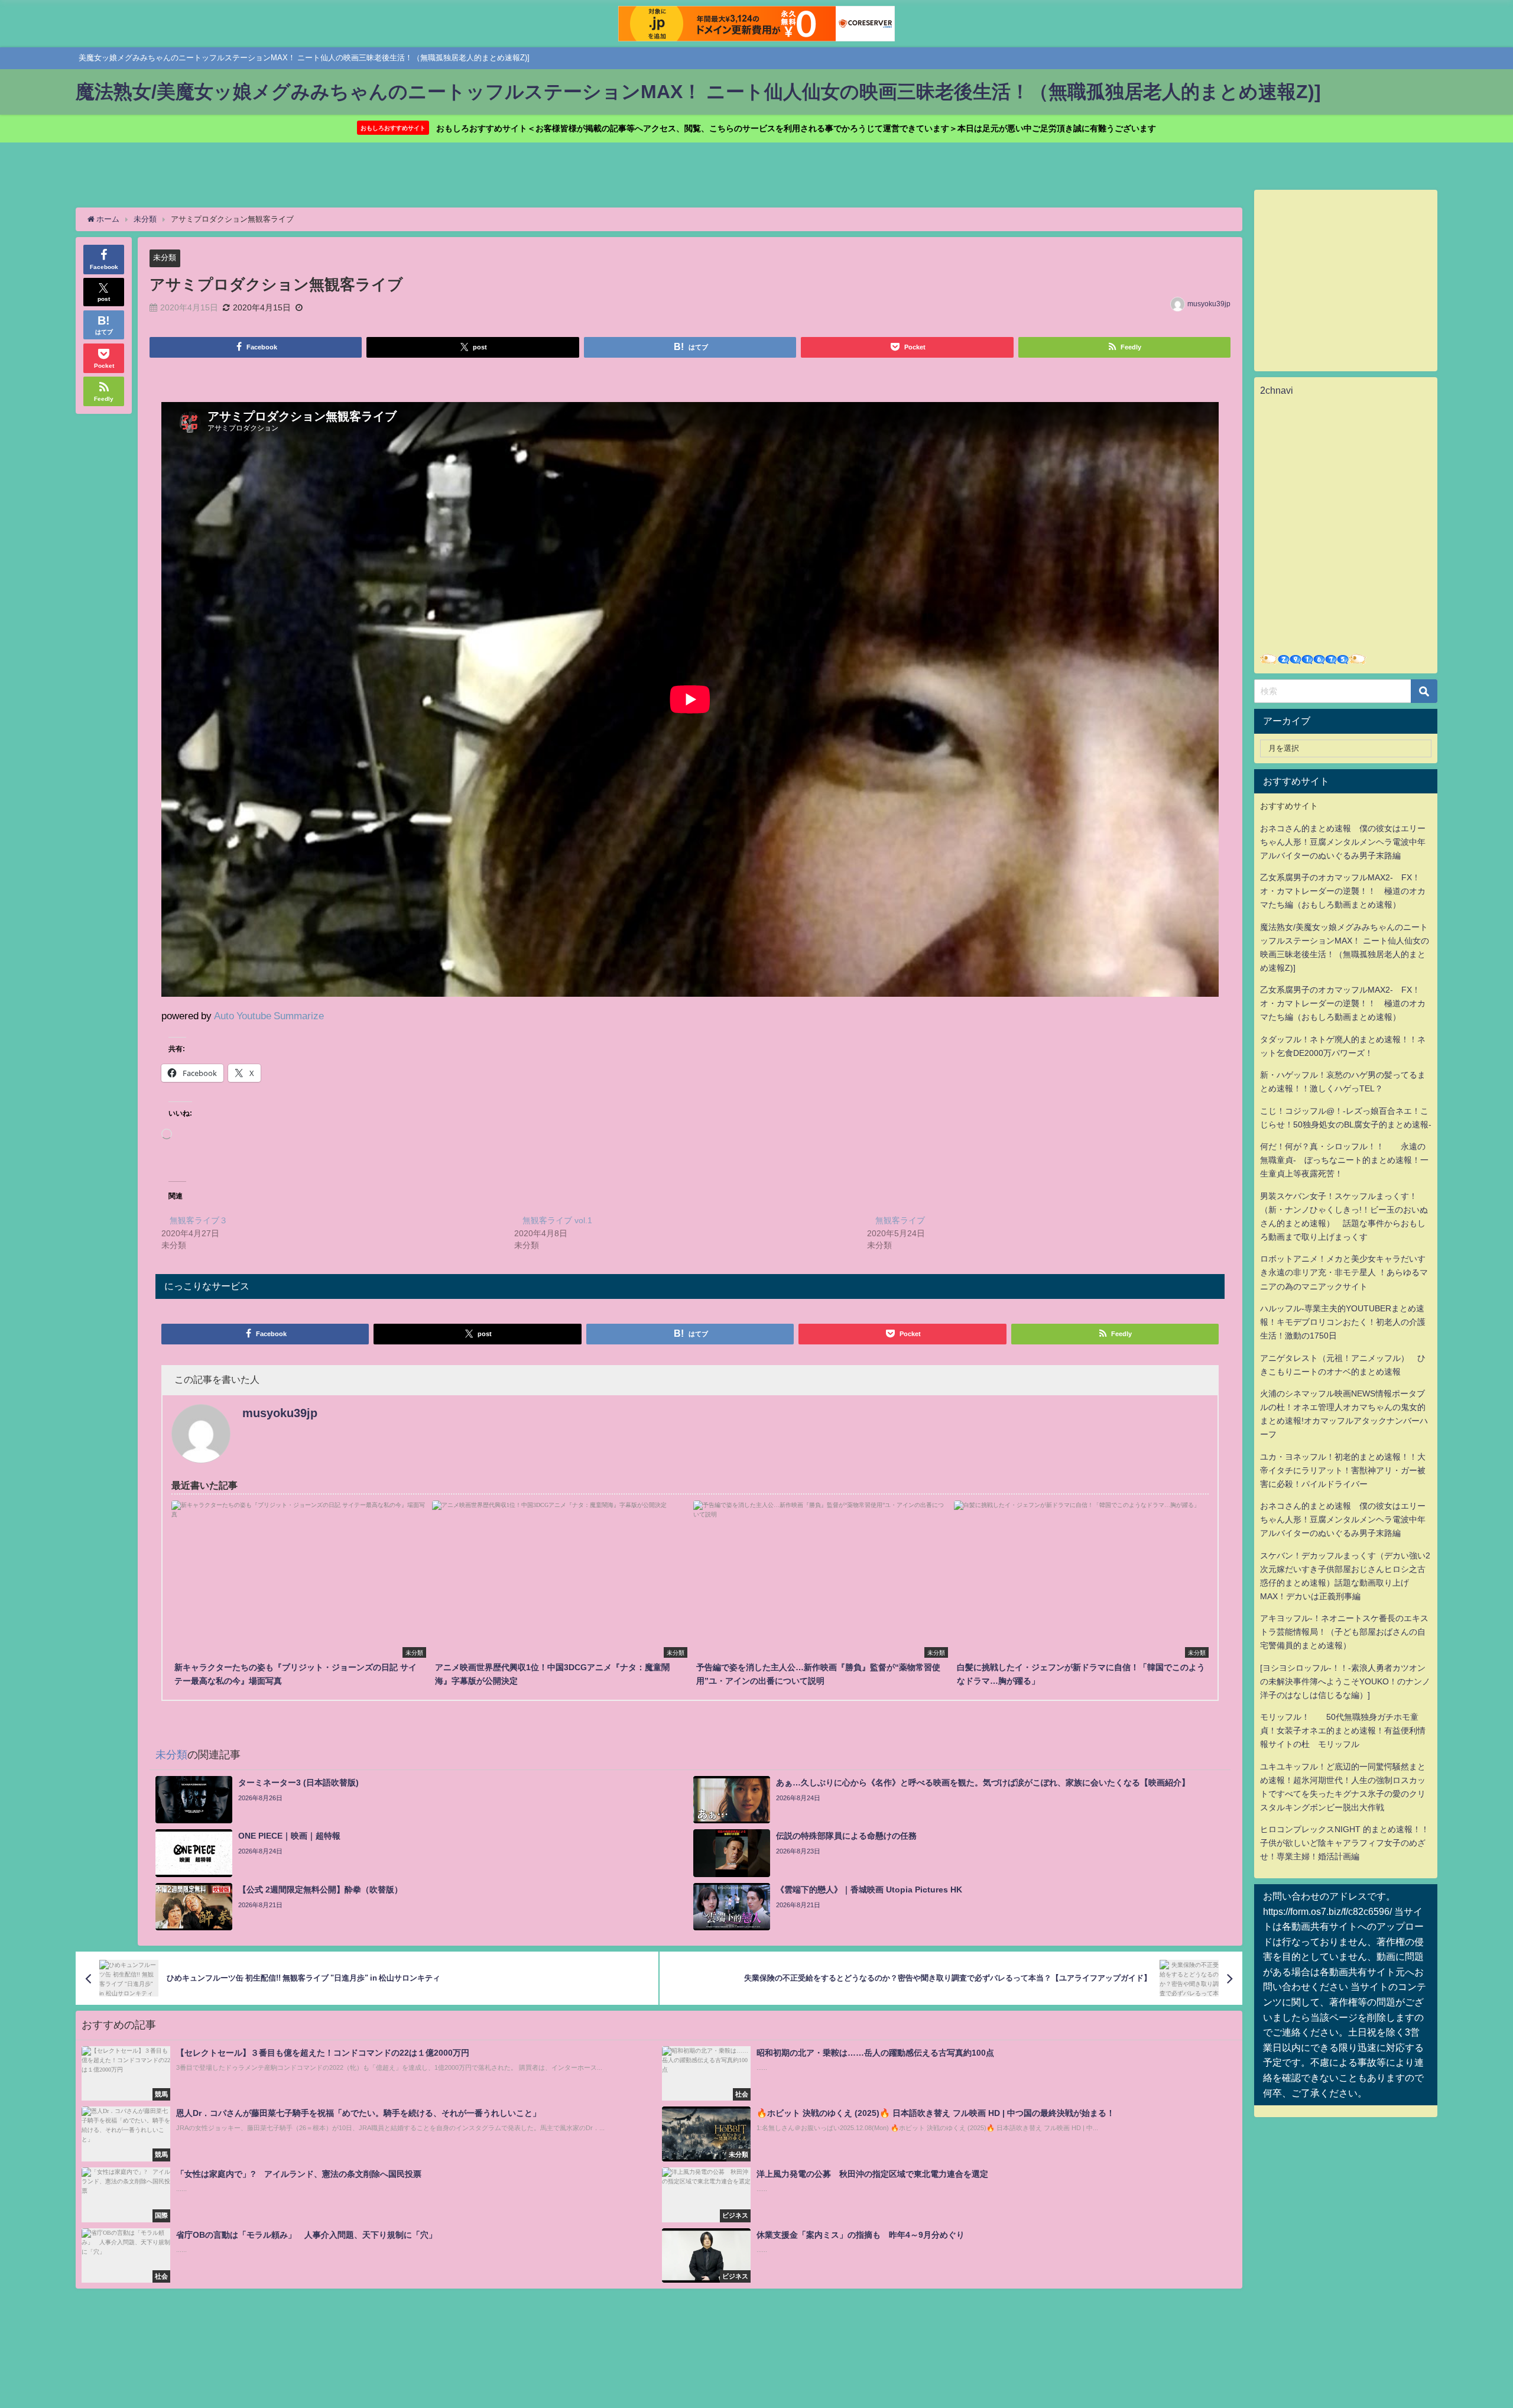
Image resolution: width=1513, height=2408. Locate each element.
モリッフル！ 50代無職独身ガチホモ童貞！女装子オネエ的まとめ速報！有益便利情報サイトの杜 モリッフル (1343, 1730)
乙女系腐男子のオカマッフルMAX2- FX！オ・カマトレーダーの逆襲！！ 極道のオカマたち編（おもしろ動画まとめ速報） (1343, 891)
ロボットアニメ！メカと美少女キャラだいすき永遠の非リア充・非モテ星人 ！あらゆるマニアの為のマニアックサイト (1344, 1272)
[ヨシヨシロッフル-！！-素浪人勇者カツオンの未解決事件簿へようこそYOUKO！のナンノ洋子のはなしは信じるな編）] (1345, 1681)
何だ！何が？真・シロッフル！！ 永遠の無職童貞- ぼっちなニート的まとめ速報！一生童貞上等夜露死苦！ (1344, 1160)
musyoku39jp (1209, 304)
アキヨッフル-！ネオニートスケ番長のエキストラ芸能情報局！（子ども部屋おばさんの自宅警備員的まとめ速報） (1344, 1632)
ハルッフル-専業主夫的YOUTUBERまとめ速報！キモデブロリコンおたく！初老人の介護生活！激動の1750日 (1343, 1322)
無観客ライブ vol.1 (557, 1220)
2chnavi (1277, 390)
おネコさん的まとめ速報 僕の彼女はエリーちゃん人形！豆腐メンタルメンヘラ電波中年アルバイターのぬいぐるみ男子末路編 (1343, 842)
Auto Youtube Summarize (269, 1015)
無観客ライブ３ (199, 1220)
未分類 (165, 257)
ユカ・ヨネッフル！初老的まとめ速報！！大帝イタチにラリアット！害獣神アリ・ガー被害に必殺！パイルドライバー (1343, 1470)
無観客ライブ (900, 1220)
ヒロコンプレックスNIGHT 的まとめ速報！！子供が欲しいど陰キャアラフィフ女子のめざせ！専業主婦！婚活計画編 (1345, 1843)
